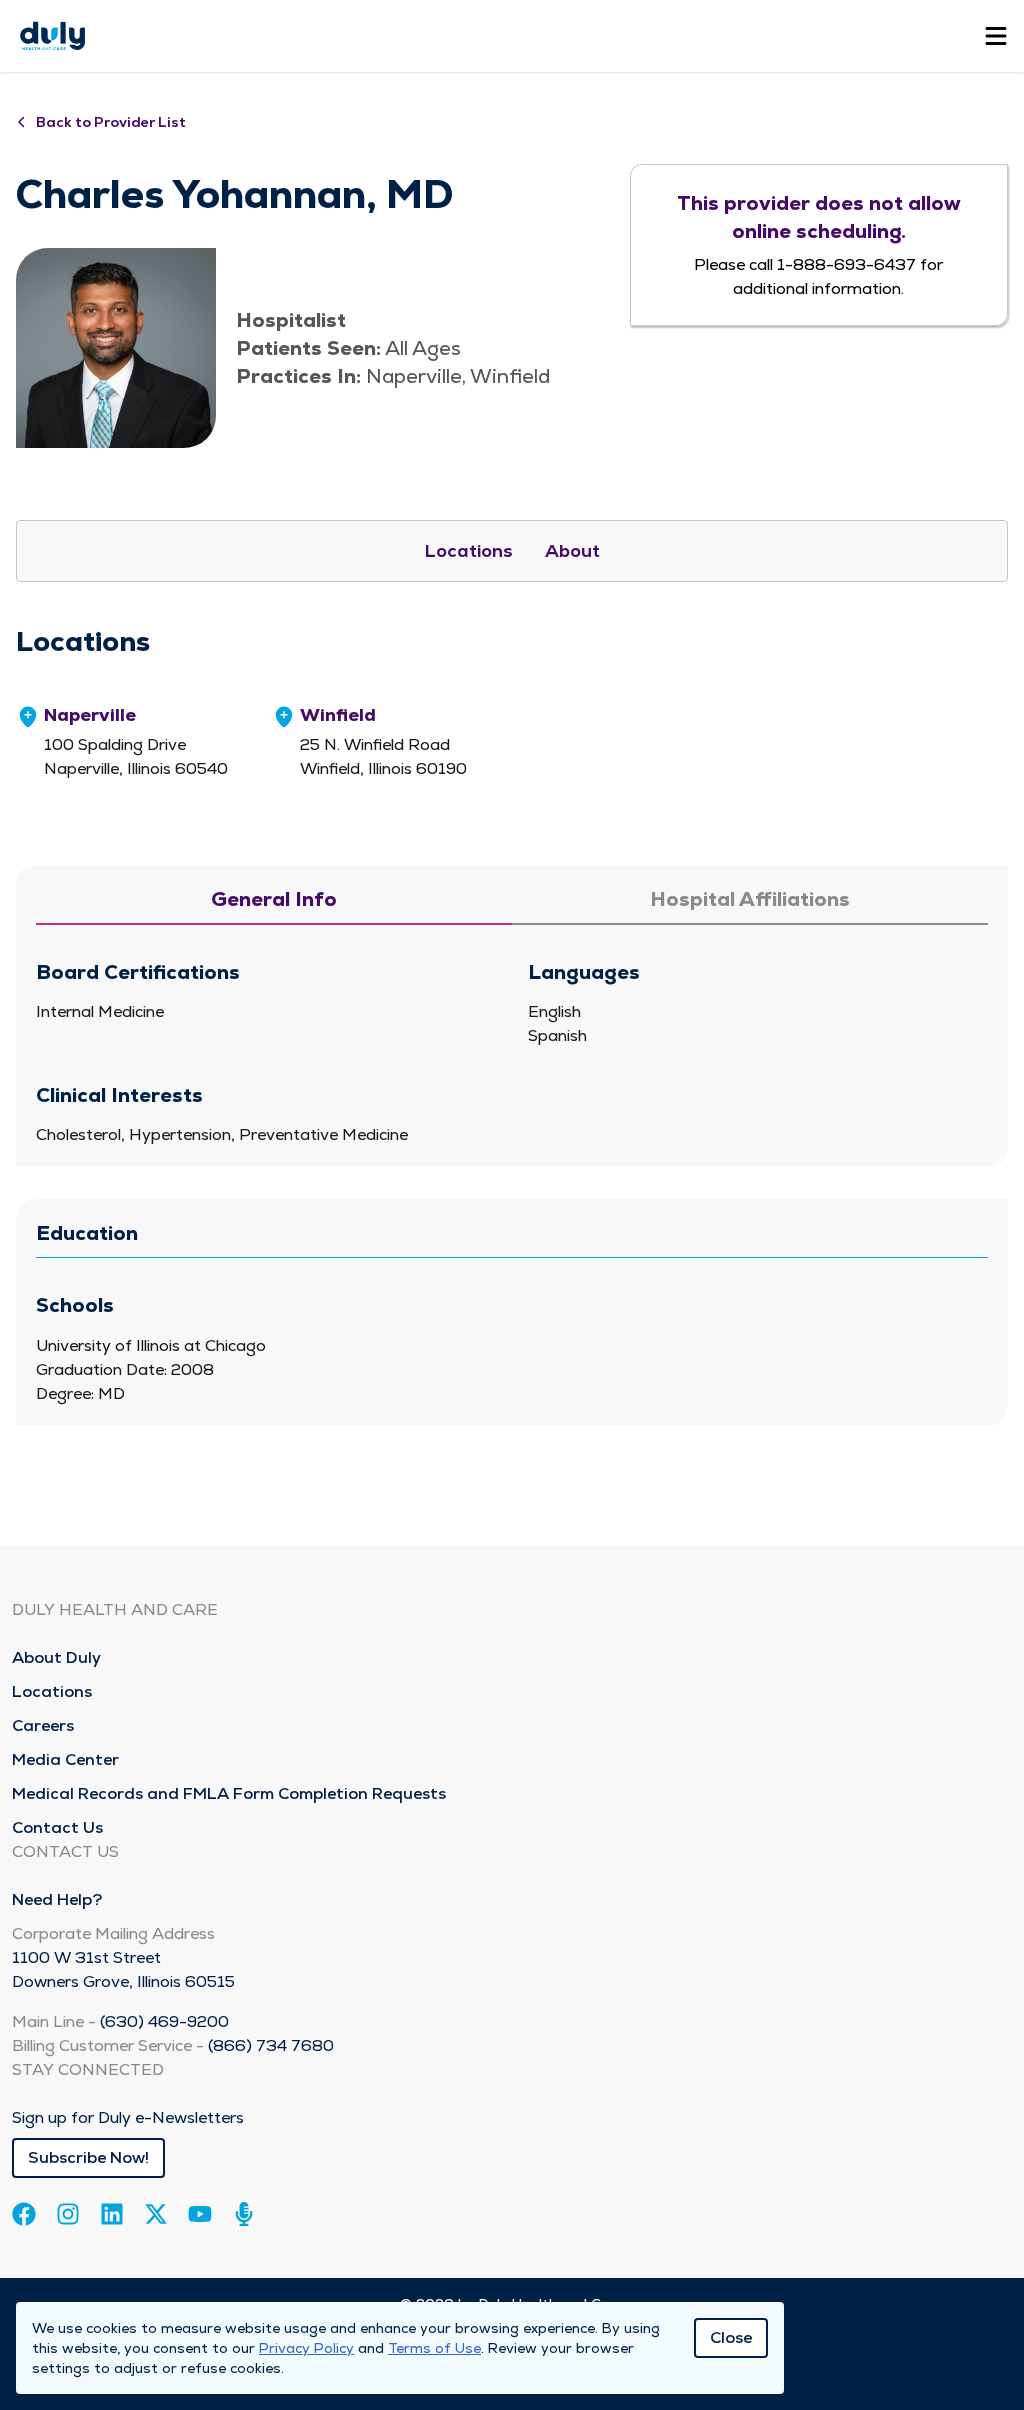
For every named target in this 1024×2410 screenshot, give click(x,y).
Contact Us (57, 1827)
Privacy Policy (306, 2348)
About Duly (56, 1657)
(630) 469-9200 (164, 2021)
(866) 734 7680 (271, 2045)
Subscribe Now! (88, 2157)
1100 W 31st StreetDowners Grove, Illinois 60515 (123, 1969)
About (572, 550)
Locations (469, 550)
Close (731, 2337)
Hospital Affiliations (750, 899)
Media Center (65, 1759)
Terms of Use (434, 2348)
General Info (274, 899)
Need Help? (57, 1899)
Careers (43, 1725)
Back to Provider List (111, 122)
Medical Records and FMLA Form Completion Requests (229, 1793)
